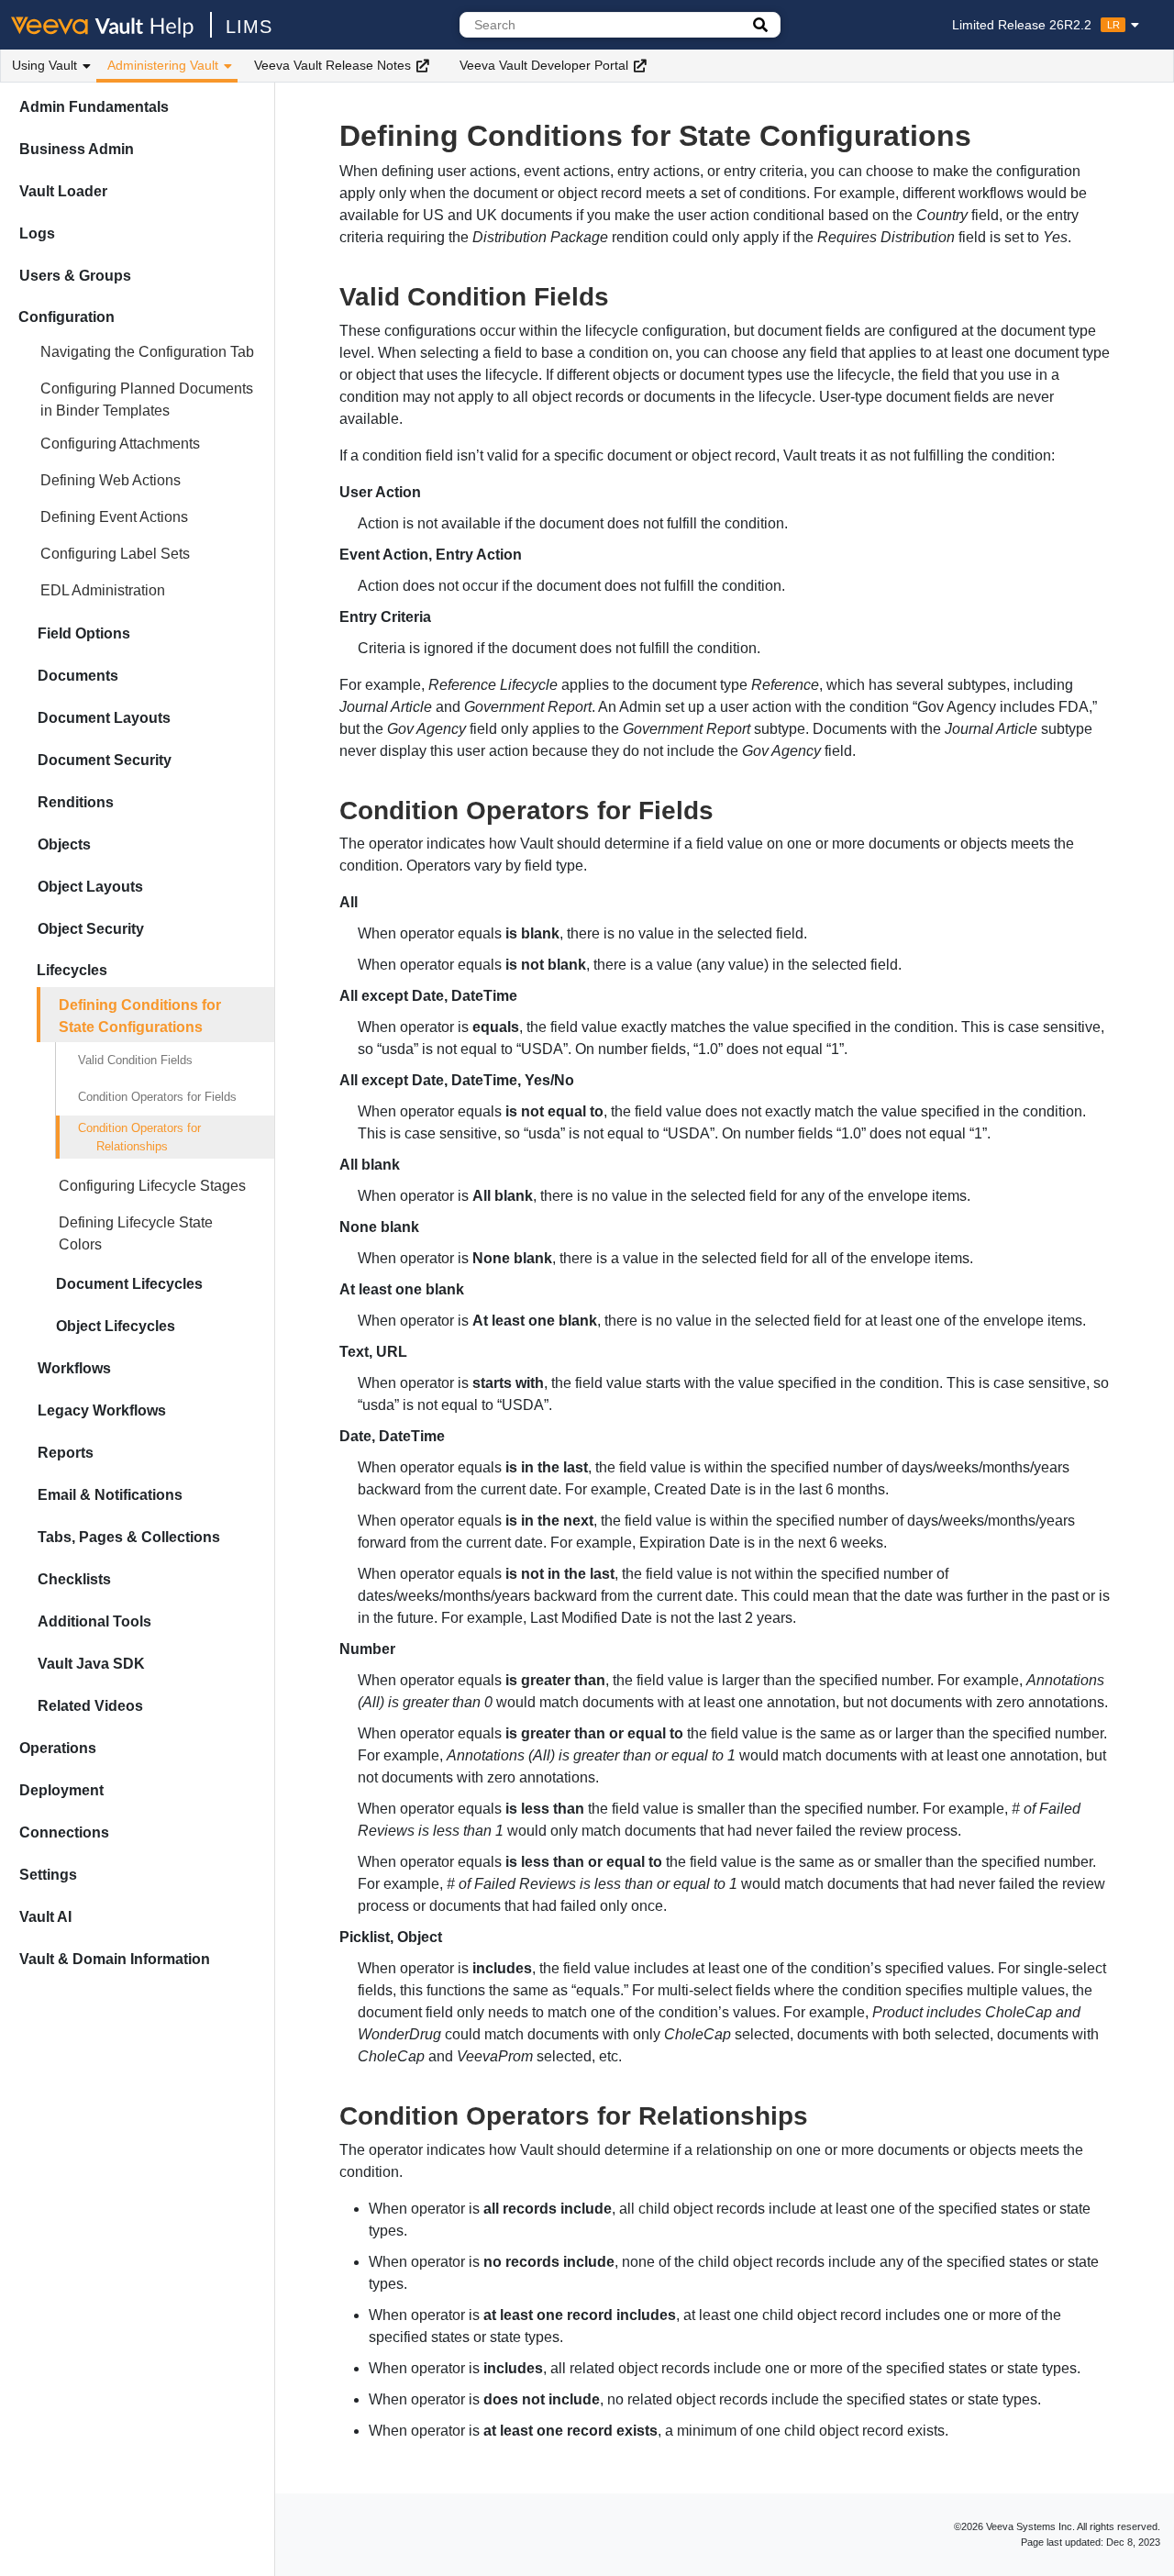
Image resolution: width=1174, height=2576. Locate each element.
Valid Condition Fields (135, 1060)
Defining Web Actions (111, 480)
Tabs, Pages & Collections (129, 1537)
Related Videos (90, 1706)
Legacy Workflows (102, 1410)
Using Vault (44, 65)
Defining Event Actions (114, 517)
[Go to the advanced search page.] (760, 25)
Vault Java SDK (91, 1664)
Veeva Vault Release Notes (332, 65)
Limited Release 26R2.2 (1036, 25)
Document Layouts (104, 718)
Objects (64, 844)
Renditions (76, 802)
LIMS (249, 27)
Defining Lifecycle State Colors (136, 1233)
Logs (37, 233)
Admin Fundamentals (94, 107)
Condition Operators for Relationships (139, 1137)
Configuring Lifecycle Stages (152, 1186)
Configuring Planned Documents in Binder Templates (147, 400)
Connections (64, 1832)
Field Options (84, 633)
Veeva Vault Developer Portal (544, 65)
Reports (66, 1453)
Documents (78, 676)
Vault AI (45, 1917)
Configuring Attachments (120, 444)
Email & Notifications (110, 1495)
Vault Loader (63, 191)
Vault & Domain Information (115, 1959)
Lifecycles (72, 970)
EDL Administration (103, 590)
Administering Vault (163, 65)
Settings (48, 1875)
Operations (58, 1748)
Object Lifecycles (116, 1326)
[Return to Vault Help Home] (111, 25)
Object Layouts (90, 887)
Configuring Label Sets (115, 554)
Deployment (61, 1790)
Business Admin (77, 149)
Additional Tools (94, 1621)
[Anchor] (622, 294)
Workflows (74, 1368)
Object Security (91, 929)
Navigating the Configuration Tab (147, 352)
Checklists (74, 1579)
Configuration (66, 317)
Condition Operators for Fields (157, 1097)
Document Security (105, 760)
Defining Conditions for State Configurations (140, 1016)
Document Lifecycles (129, 1284)
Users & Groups (75, 276)
